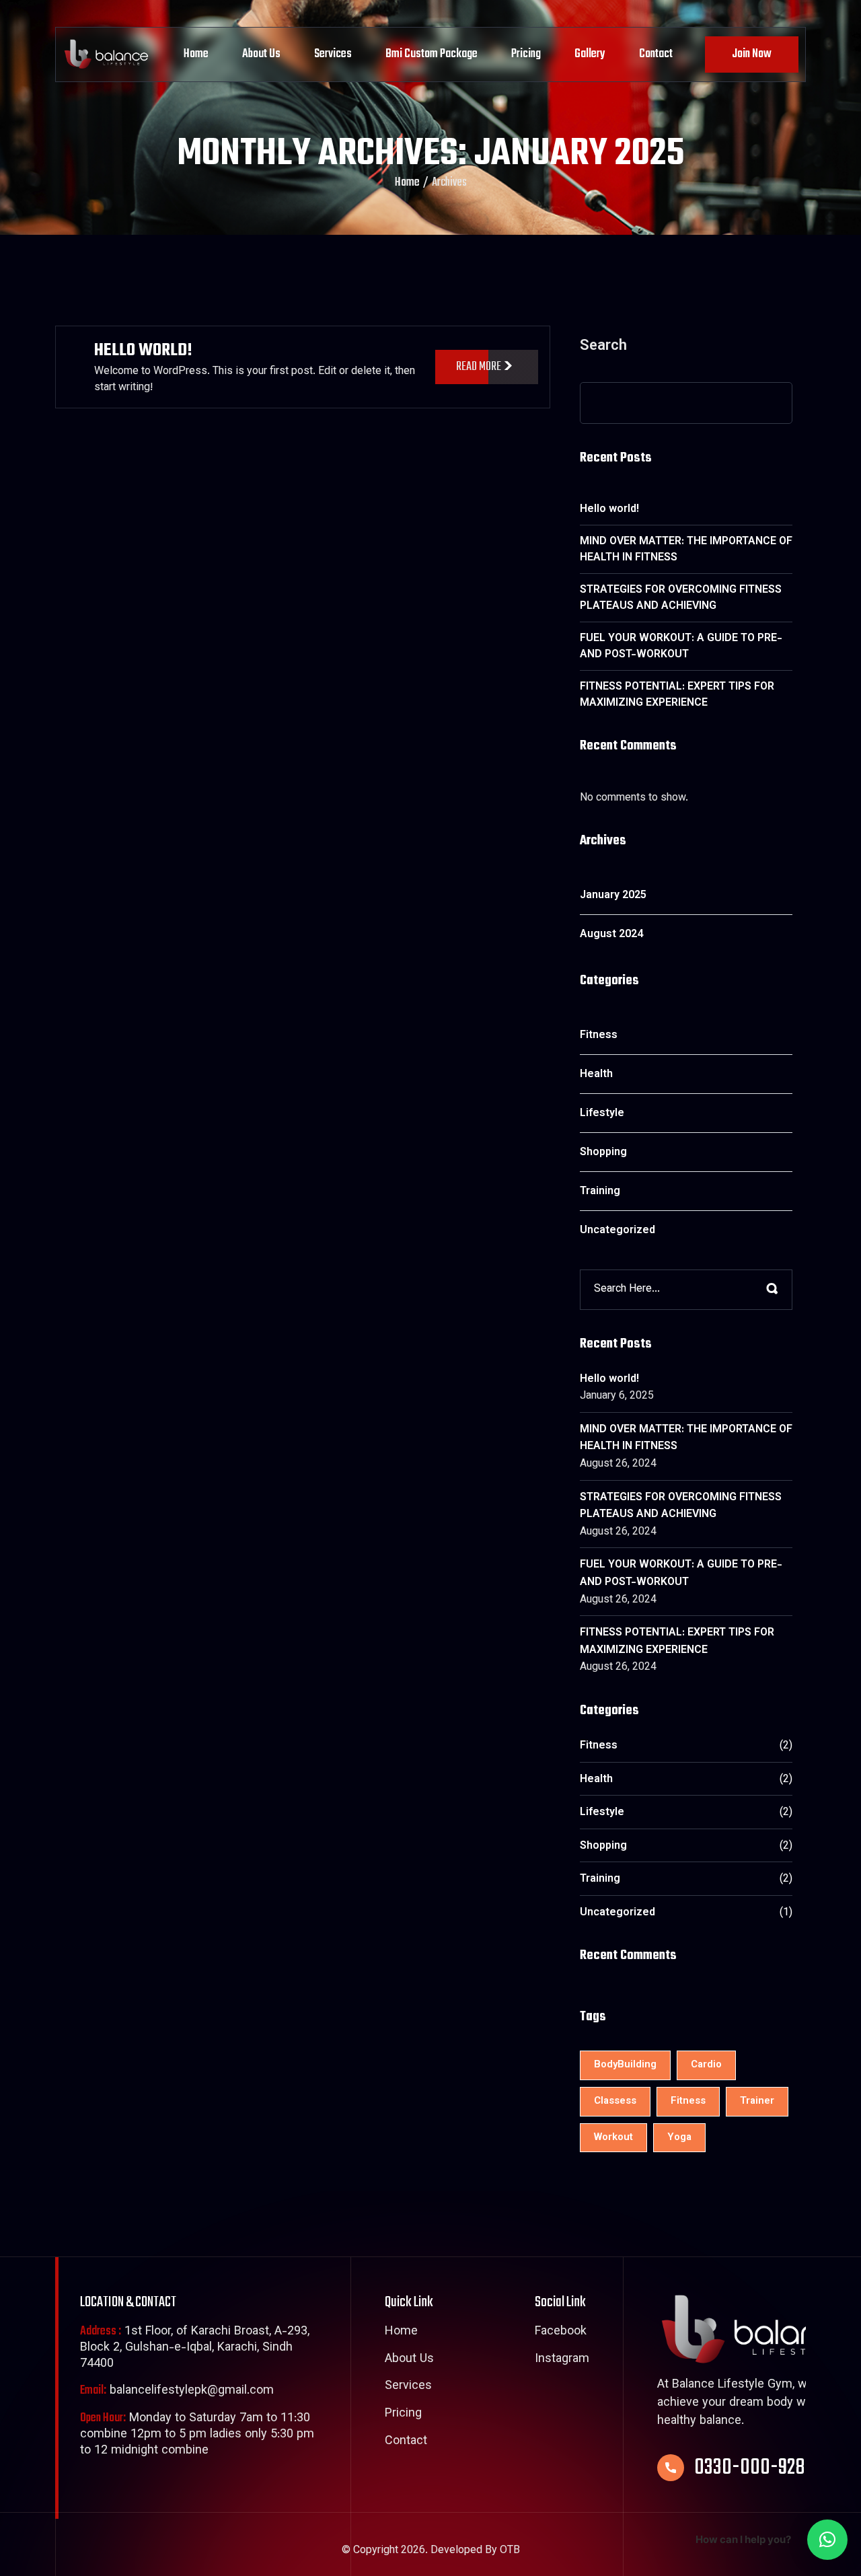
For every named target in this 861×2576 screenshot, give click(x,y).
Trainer (757, 2101)
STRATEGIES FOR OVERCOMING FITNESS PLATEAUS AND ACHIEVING (681, 598)
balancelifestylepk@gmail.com (177, 2391)
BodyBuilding (625, 2065)
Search (603, 348)
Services (333, 54)
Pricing (526, 54)
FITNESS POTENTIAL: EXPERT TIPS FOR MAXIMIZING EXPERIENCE (677, 695)
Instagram (562, 2360)
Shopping (603, 1153)
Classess (615, 2101)
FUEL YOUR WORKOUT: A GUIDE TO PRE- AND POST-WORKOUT (681, 647)
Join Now (752, 54)
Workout (613, 2138)
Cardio (706, 2065)
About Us (261, 54)
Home (196, 54)
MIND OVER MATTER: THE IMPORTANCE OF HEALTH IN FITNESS (686, 550)
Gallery (590, 54)
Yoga (679, 2138)
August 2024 (611, 935)
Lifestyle (602, 1114)
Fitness (599, 1036)
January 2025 (613, 896)
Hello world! (143, 351)
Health (596, 1075)
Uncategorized (617, 1231)
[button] (827, 2540)
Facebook (561, 2332)
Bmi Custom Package (432, 54)
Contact (656, 54)
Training (600, 1192)
